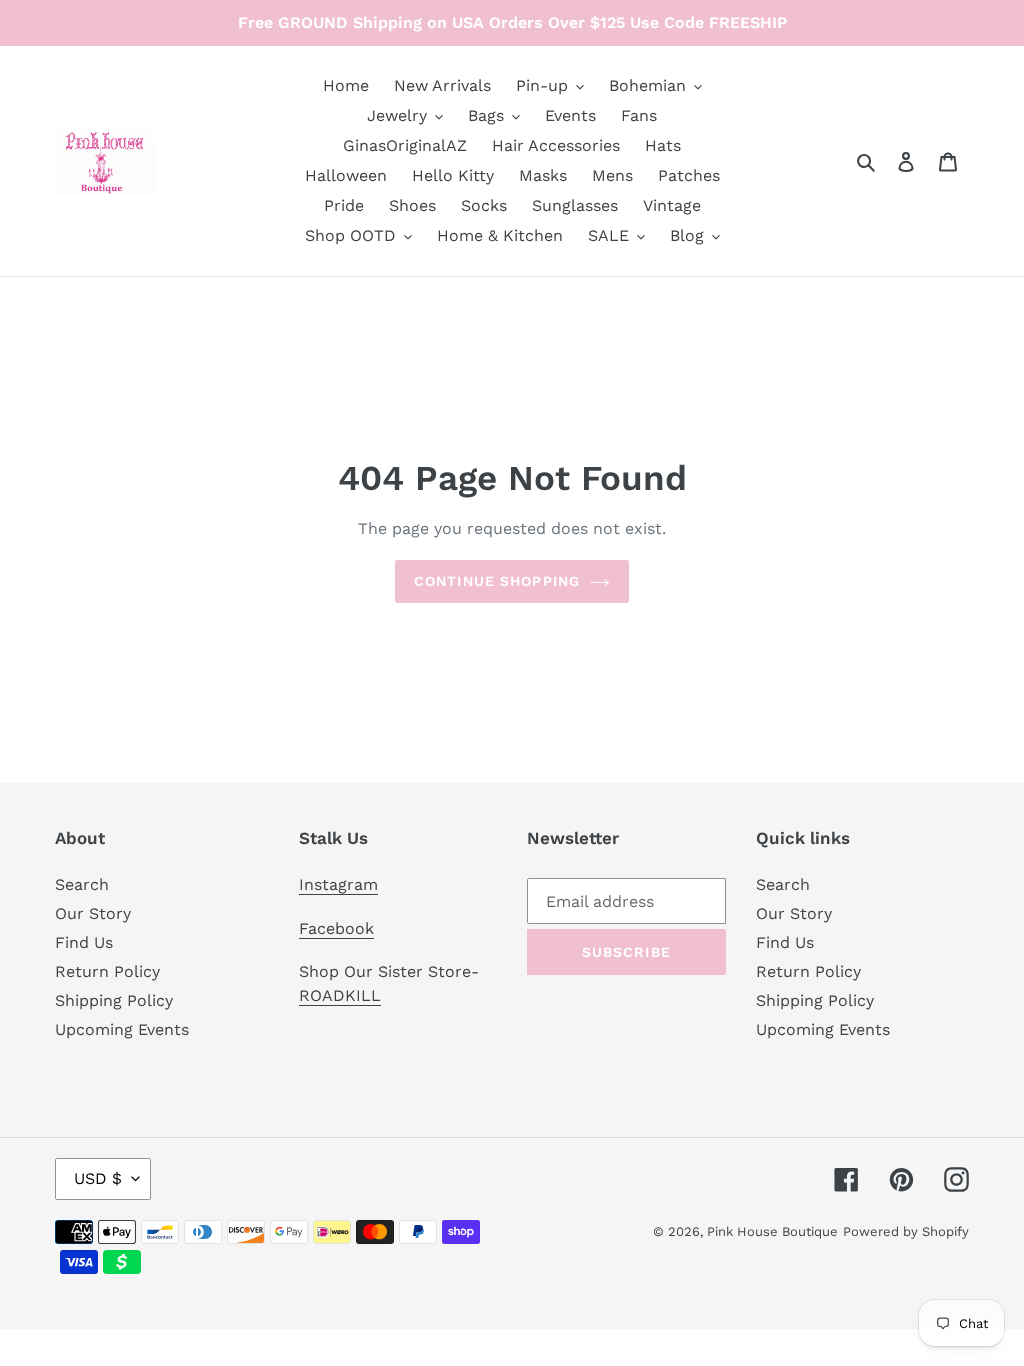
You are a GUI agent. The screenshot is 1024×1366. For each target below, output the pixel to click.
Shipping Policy (114, 1000)
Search (82, 884)
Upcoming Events (122, 1029)
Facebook (336, 928)
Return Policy (107, 971)
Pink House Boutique (772, 1231)
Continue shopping (497, 581)
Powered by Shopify (906, 1231)
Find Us (84, 942)
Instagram (338, 884)
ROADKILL (340, 995)
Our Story (93, 913)
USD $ (98, 1178)
